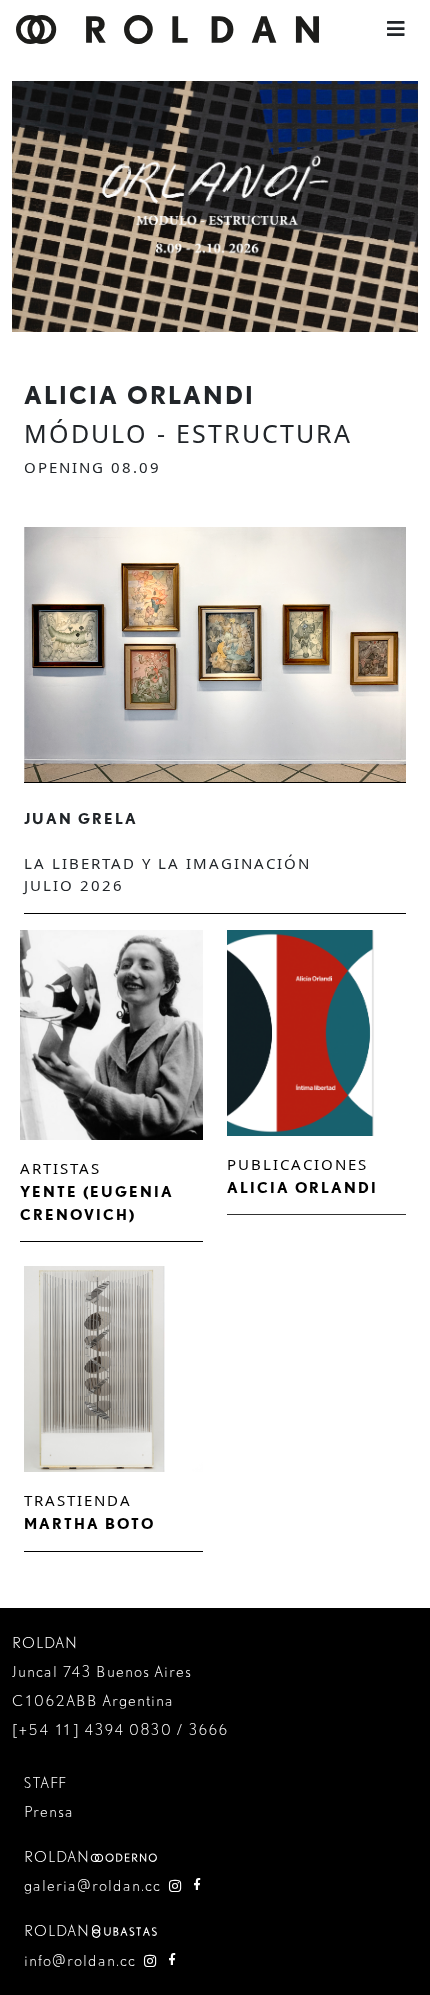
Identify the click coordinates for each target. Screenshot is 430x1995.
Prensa (49, 1811)
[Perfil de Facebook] (197, 1885)
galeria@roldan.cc (92, 1885)
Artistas (60, 1168)
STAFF (45, 1782)
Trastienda (78, 1500)
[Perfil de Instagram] (175, 1885)
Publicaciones (297, 1164)
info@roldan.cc (80, 1960)
